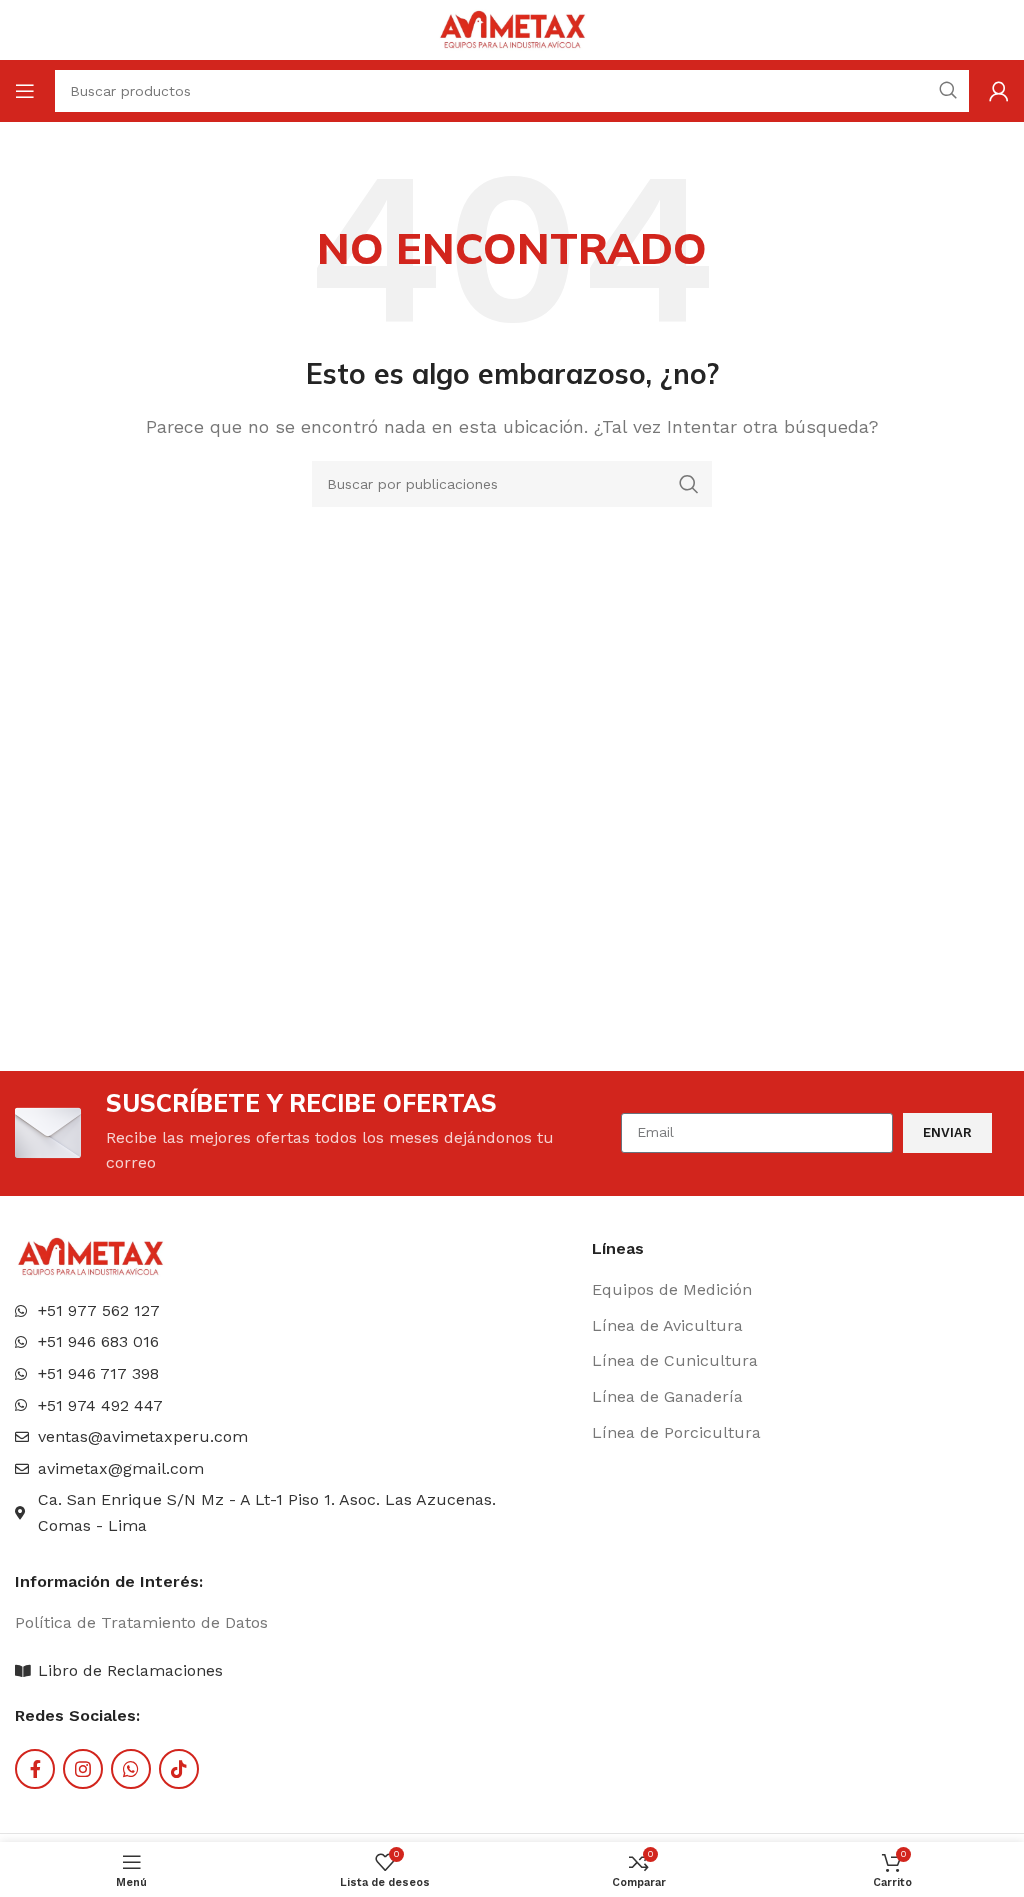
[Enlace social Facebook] (35, 1769)
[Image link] (90, 1255)
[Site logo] (512, 28)
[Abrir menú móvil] (25, 91)
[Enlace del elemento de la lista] (791, 1290)
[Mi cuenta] (999, 91)
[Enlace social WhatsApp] (131, 1769)
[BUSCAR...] (689, 484)
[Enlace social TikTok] (179, 1769)
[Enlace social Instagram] (83, 1769)
